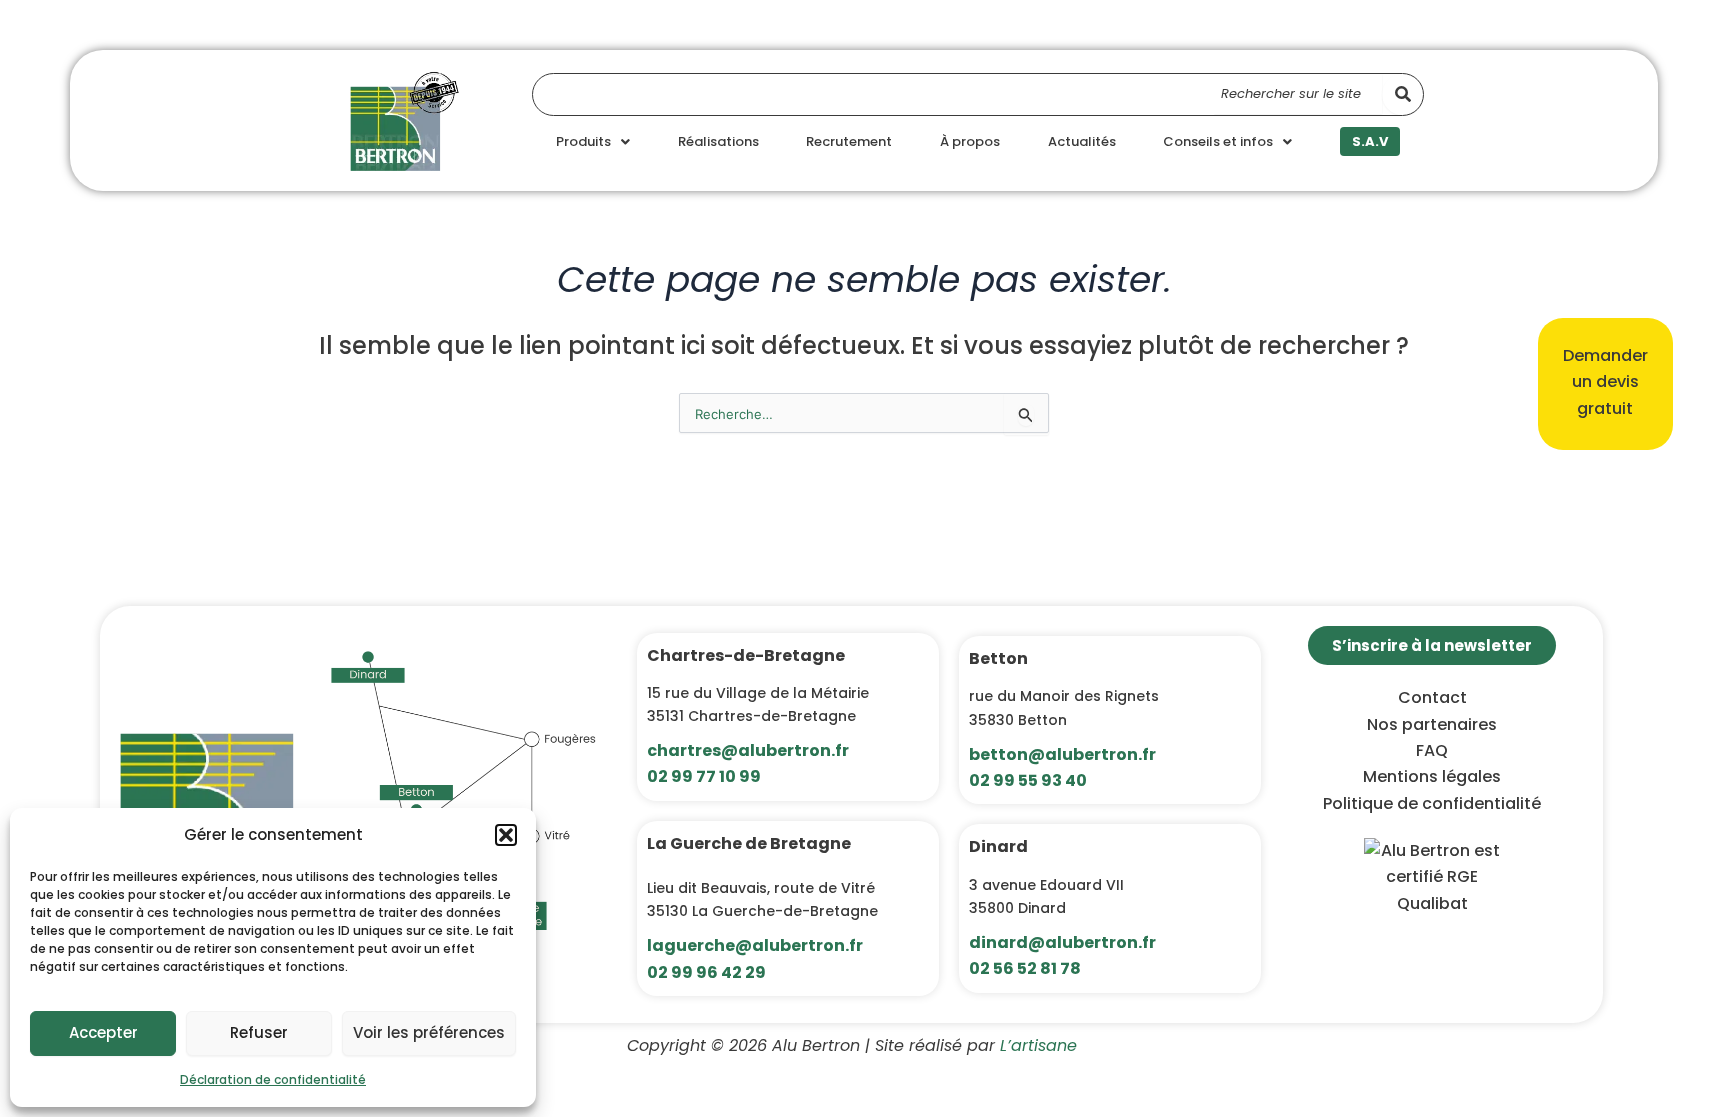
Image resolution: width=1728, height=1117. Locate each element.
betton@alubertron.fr (1062, 754)
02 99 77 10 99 (704, 776)
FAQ (1432, 750)
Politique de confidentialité (1432, 803)
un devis (1605, 381)
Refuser (259, 1032)
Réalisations (718, 141)
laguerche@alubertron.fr (755, 945)
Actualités (1082, 141)
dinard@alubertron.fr (1062, 942)
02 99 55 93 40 (1028, 780)
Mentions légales (1432, 776)
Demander (1605, 355)
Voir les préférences (429, 1032)
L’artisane (1038, 1045)
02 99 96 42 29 (706, 972)
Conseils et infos (1218, 141)
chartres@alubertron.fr (748, 750)
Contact (1432, 697)
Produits (583, 141)
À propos (970, 141)
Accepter (103, 1032)
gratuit (1605, 408)
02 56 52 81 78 (1025, 968)
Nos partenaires (1432, 724)
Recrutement (849, 141)
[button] (506, 835)
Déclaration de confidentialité (273, 1079)
